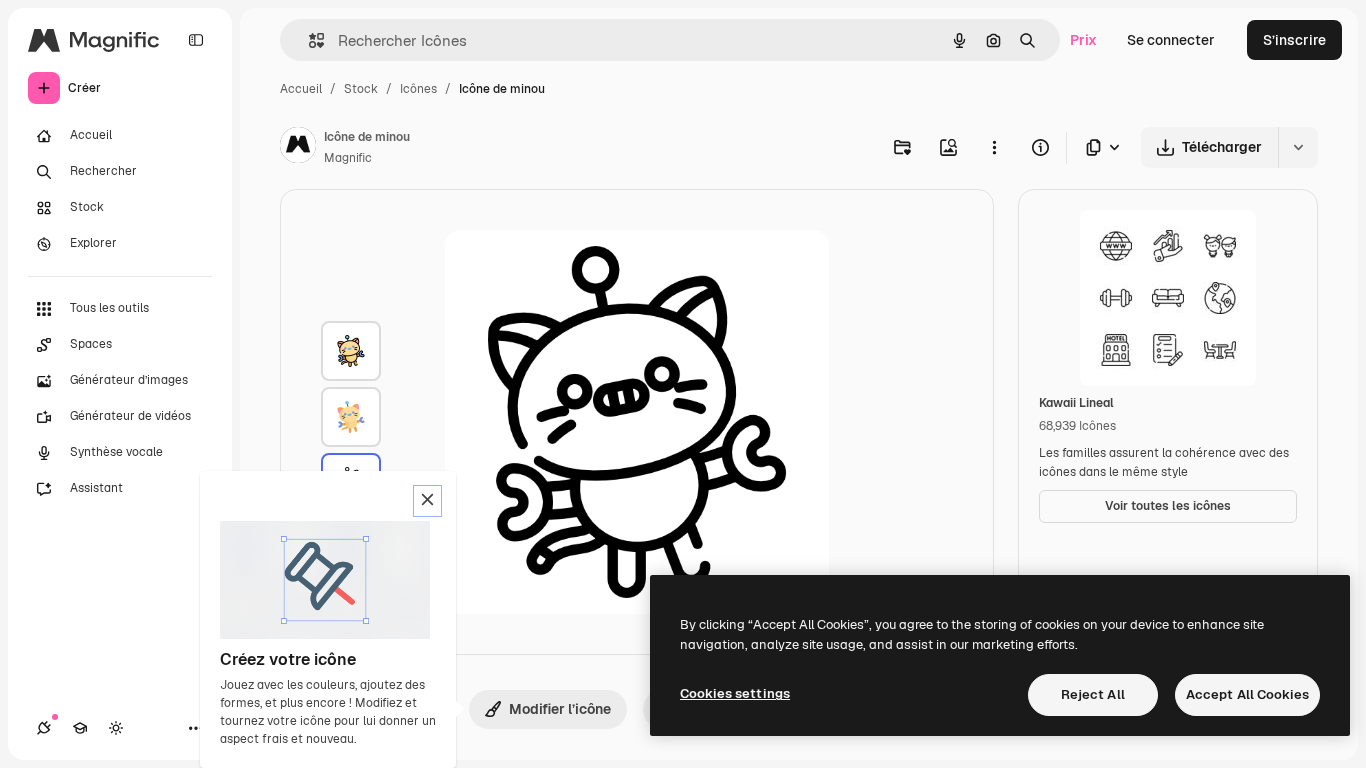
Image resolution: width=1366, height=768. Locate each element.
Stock (361, 89)
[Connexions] (44, 728)
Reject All (1093, 694)
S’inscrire (1294, 40)
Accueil (301, 89)
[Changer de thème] (116, 728)
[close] (427, 501)
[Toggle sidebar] (196, 40)
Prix (1083, 40)
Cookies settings (735, 693)
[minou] (351, 351)
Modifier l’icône (560, 709)
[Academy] (80, 728)
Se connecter (1171, 40)
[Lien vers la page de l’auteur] (298, 148)
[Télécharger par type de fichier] (1104, 147)
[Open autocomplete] (308, 40)
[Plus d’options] (994, 147)
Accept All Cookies (1247, 694)
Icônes (418, 89)
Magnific (348, 158)
